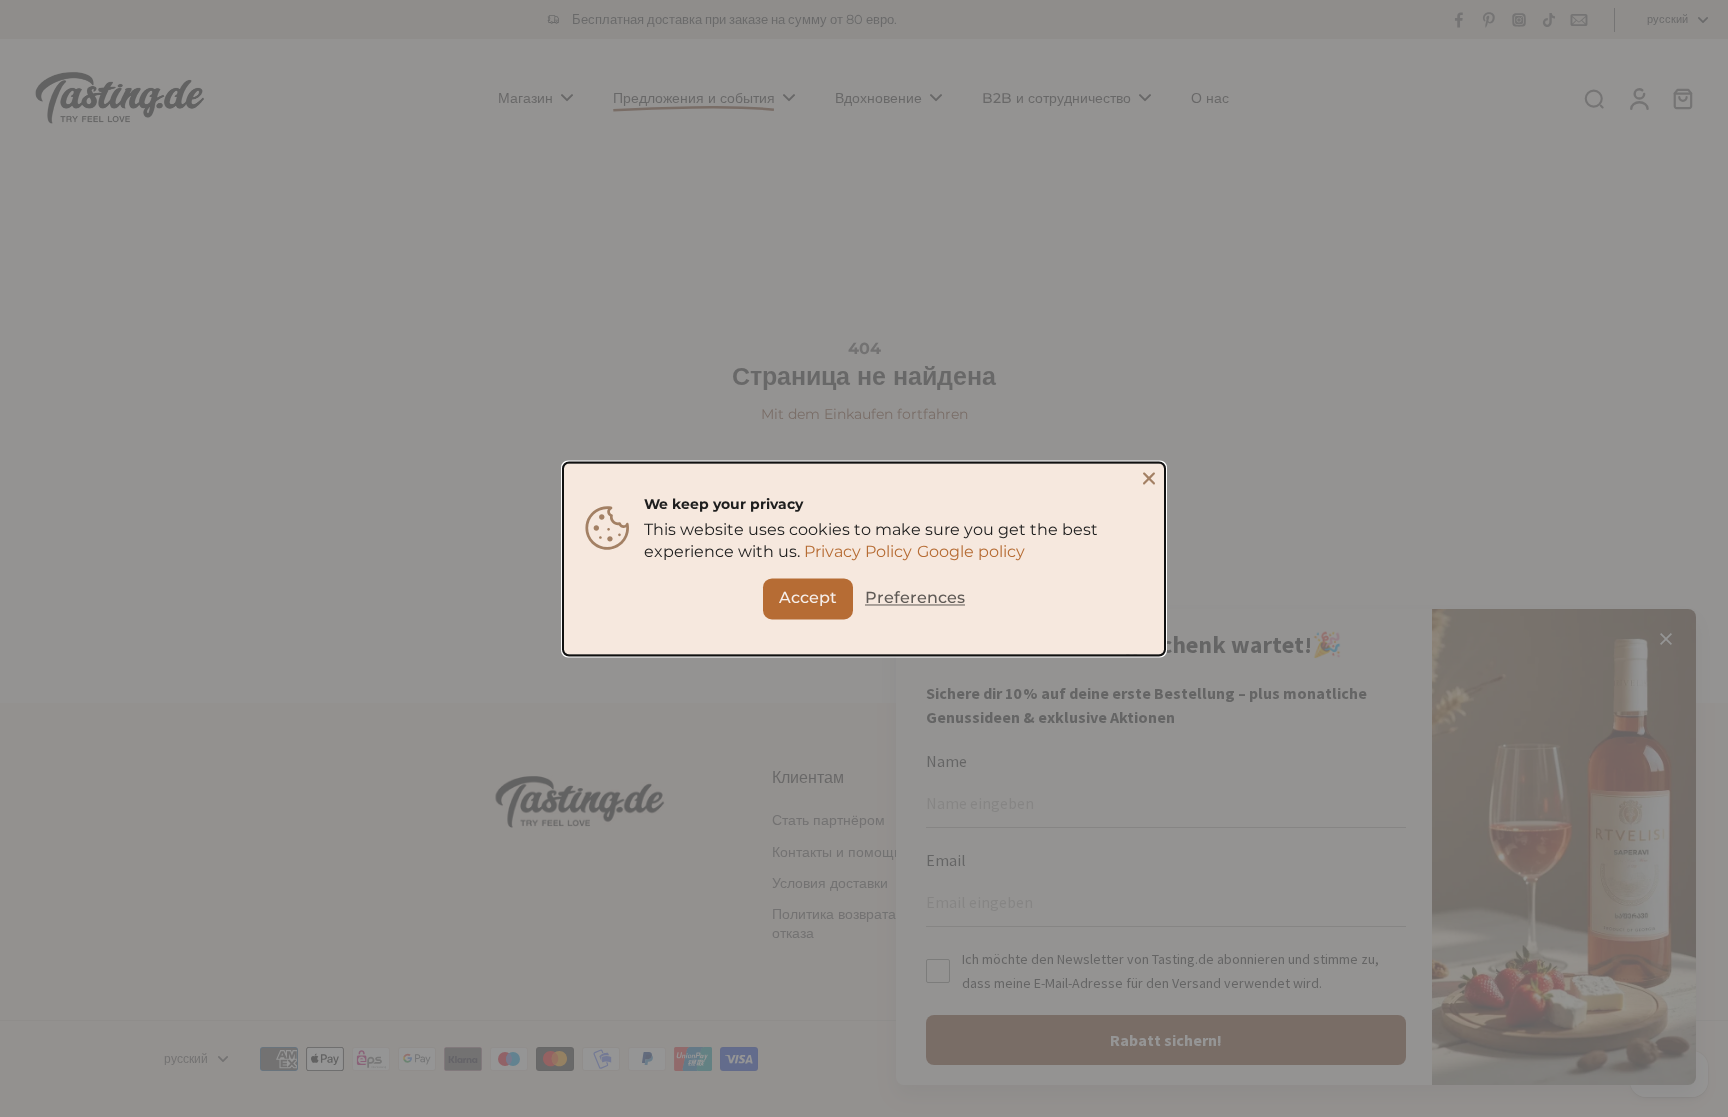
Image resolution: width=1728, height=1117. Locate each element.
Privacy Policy (858, 551)
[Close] (1149, 478)
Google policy (971, 551)
